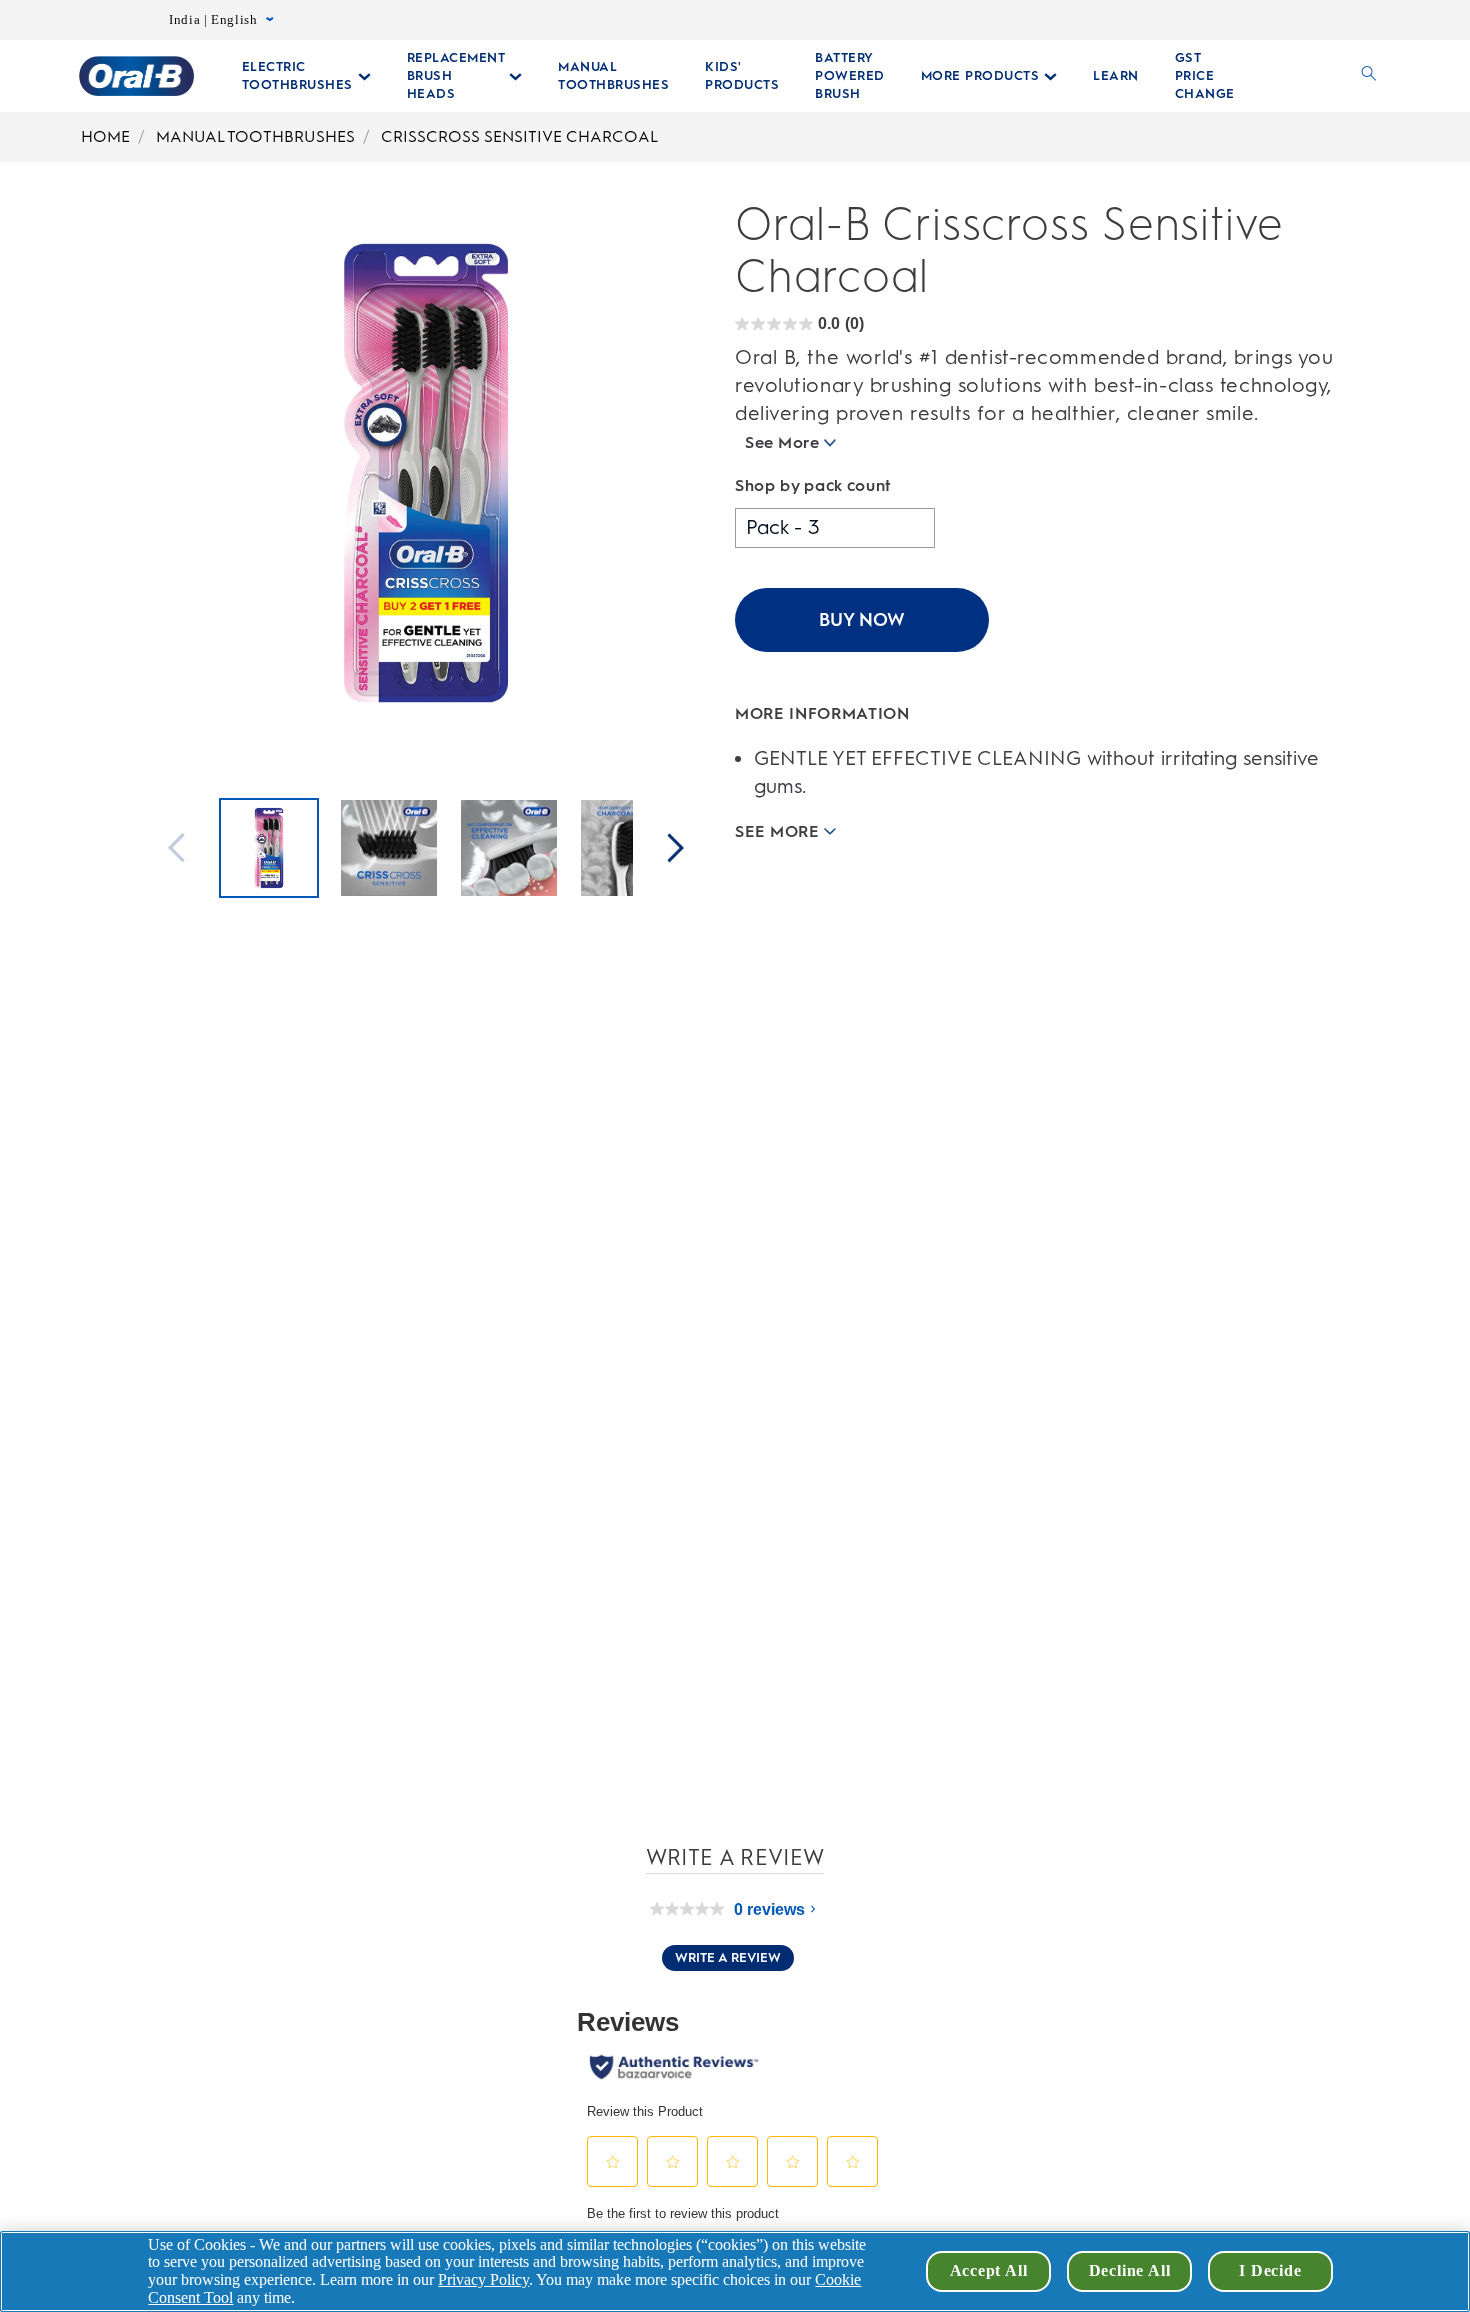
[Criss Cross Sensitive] (389, 849)
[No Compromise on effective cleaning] (509, 849)
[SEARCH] (1369, 76)
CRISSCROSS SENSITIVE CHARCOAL (519, 136)
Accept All (989, 2270)
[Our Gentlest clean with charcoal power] (629, 849)
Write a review (728, 1957)
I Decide (1270, 2270)
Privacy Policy (483, 2279)
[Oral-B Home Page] (136, 76)
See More (782, 442)
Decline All (1130, 2270)
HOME (105, 136)
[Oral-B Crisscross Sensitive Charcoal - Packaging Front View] (269, 849)
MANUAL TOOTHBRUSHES (255, 136)
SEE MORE (777, 830)
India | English (213, 20)
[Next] (676, 849)
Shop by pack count (813, 485)
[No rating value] (692, 1909)
